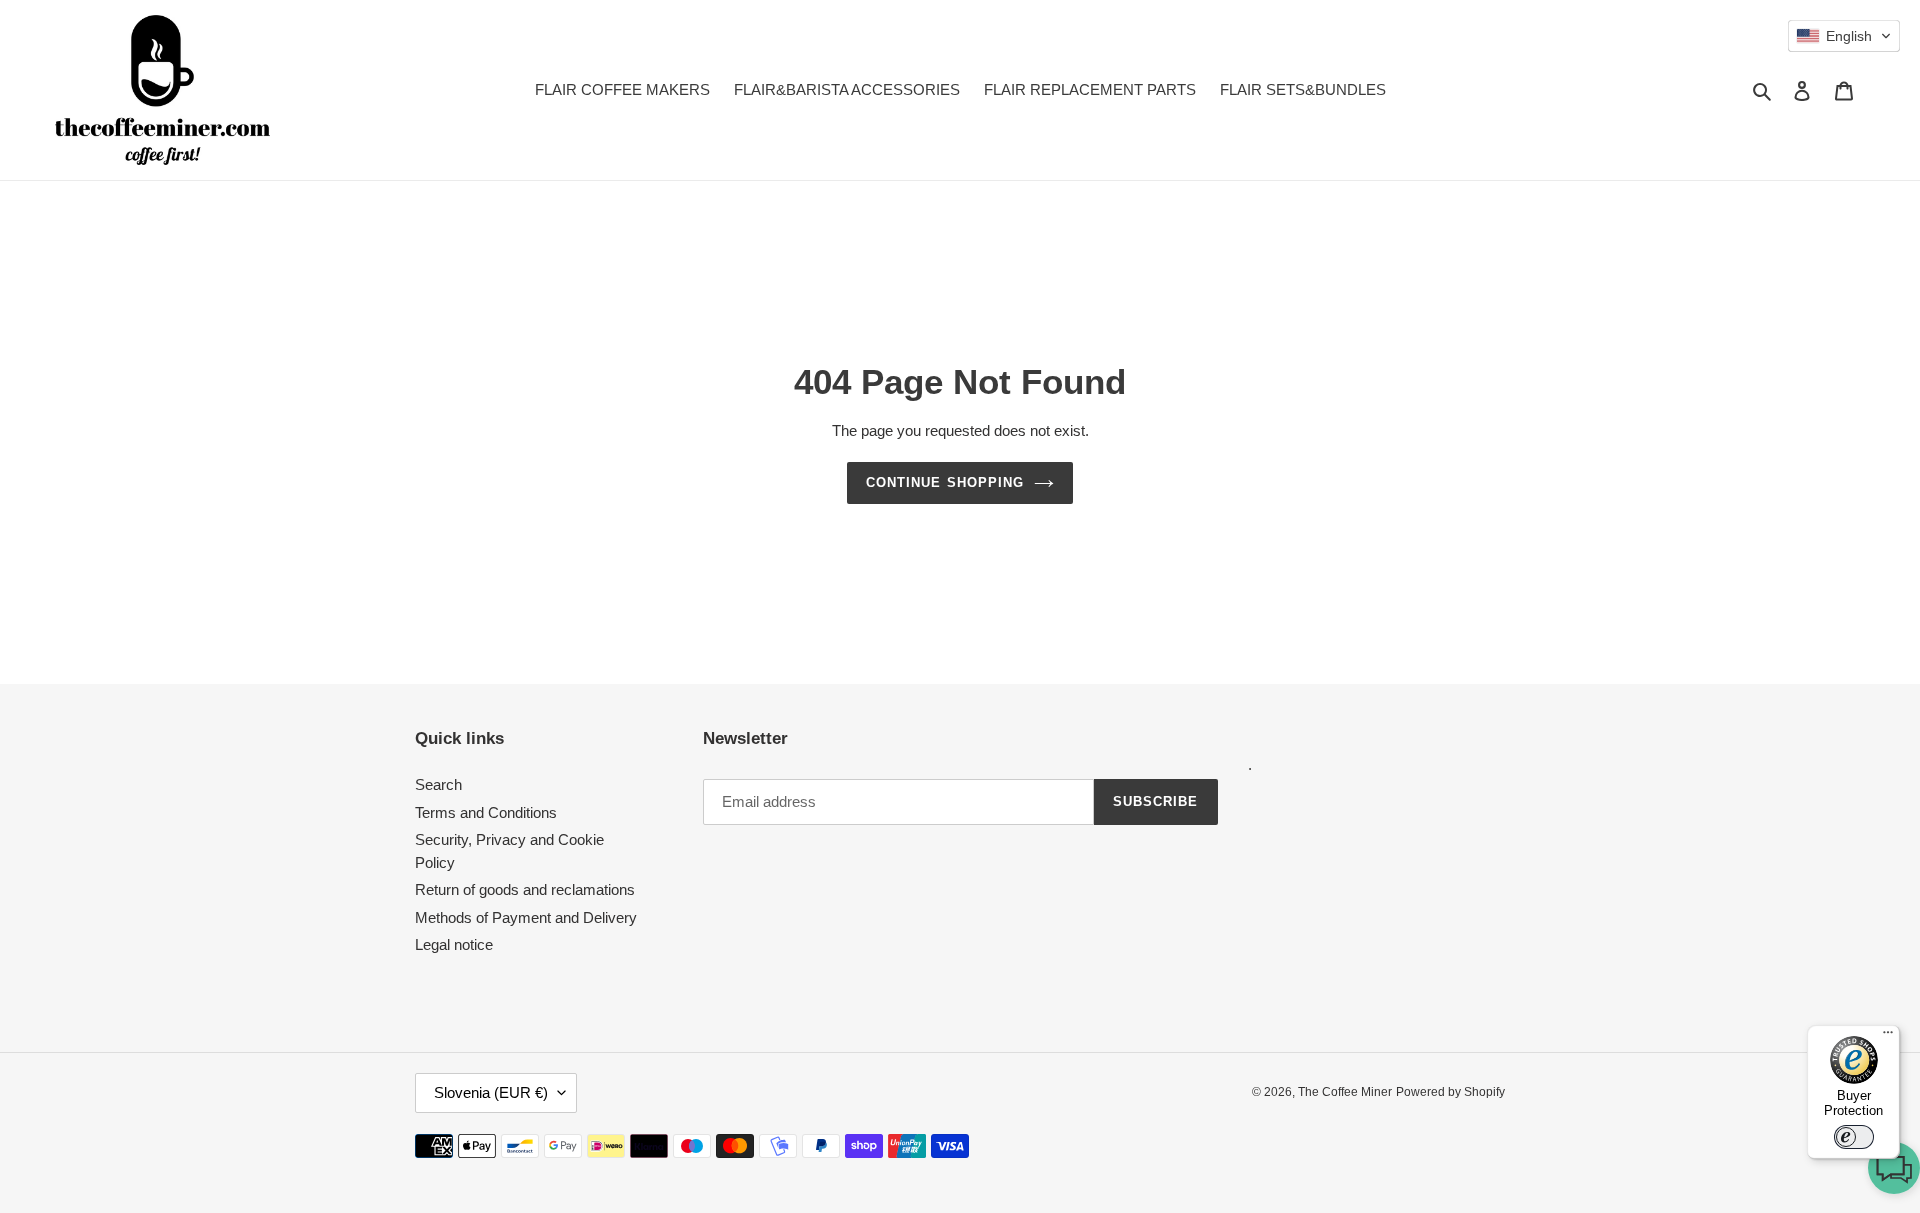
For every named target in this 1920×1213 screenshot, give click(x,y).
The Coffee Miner (1345, 1092)
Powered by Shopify (1450, 1092)
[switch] (1854, 1137)
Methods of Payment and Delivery (526, 917)
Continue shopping (945, 482)
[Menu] (1888, 1037)
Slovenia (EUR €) (491, 1092)
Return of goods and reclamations (525, 889)
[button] (1894, 1171)
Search (438, 784)
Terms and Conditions (486, 812)
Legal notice (454, 944)
